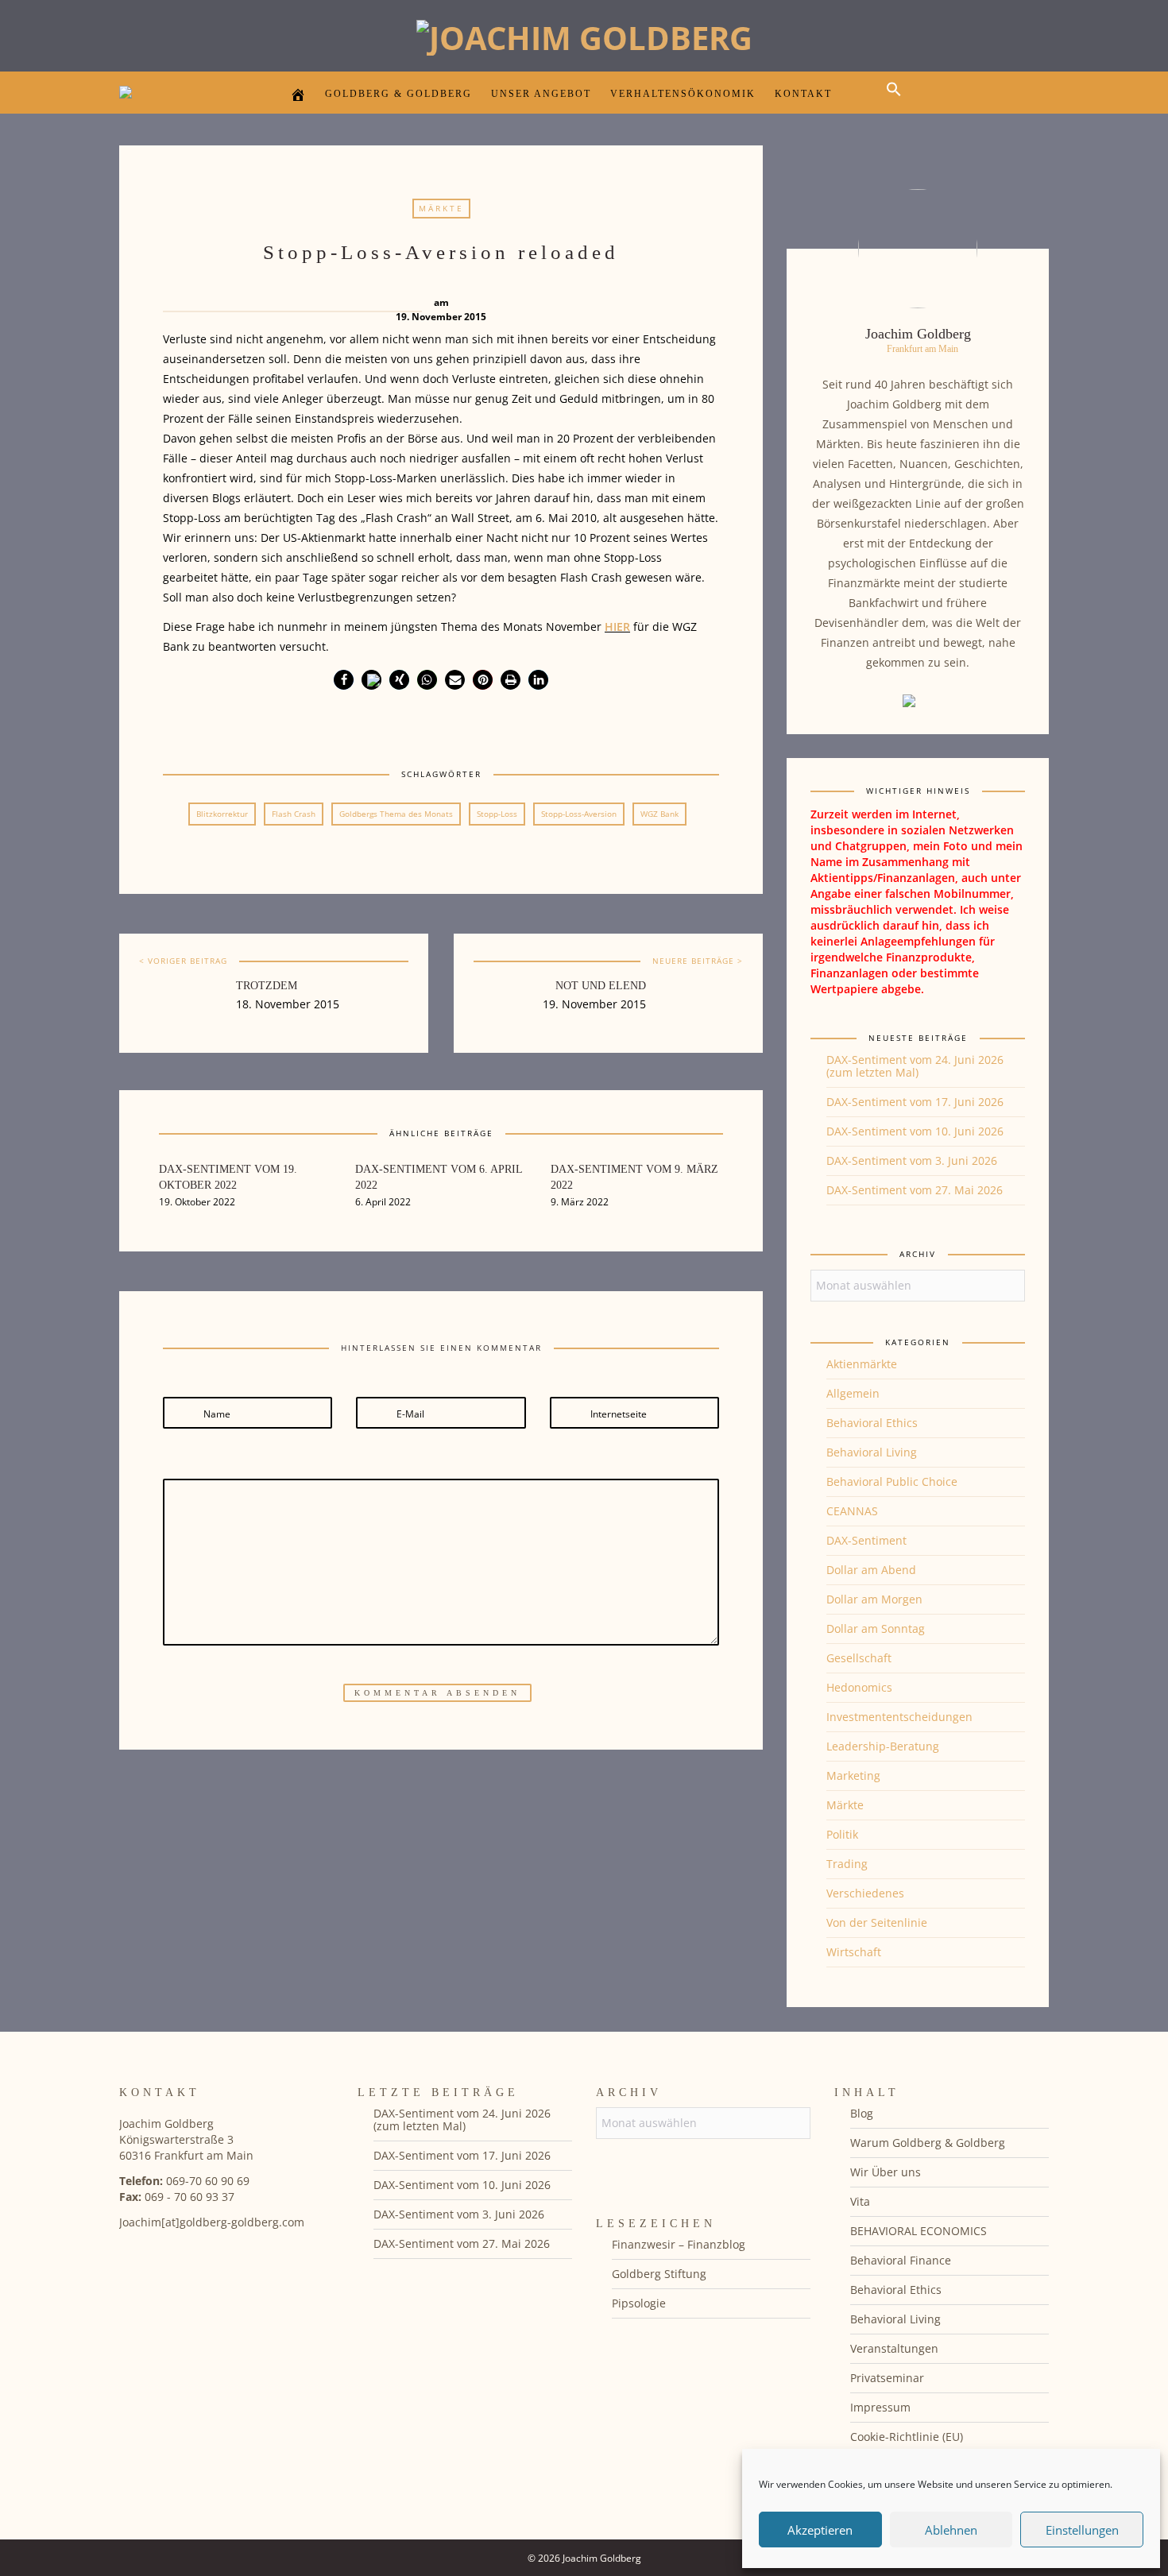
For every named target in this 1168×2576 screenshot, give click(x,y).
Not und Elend (601, 986)
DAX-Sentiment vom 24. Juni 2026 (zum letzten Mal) (915, 1066)
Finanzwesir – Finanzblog (679, 2244)
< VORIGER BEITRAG (183, 961)
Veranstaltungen (894, 2348)
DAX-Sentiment (866, 1540)
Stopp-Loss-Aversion (579, 814)
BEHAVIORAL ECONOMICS (919, 2231)
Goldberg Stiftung (659, 2274)
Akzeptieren (820, 2530)
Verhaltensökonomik (683, 94)
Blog (862, 2113)
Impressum (880, 2407)
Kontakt (803, 94)
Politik (842, 1834)
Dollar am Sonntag (876, 1628)
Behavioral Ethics (872, 1423)
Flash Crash (294, 814)
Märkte (441, 208)
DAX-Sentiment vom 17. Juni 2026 (915, 1102)
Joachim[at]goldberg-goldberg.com (212, 2222)
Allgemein (853, 1393)
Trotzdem (267, 986)
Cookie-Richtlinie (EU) (907, 2437)
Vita (860, 2201)
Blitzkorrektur (222, 814)
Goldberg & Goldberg (398, 94)
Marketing (853, 1775)
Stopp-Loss (497, 814)
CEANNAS (852, 1511)
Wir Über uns (886, 2172)
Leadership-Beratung (883, 1746)
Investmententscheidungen (899, 1717)
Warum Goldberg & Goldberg (928, 2143)
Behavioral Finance (901, 2260)
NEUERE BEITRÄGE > (698, 961)
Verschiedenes (865, 1893)
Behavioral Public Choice (892, 1481)
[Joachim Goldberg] (584, 34)
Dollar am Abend (871, 1570)
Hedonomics (859, 1687)
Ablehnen (951, 2530)
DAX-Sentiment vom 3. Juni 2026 (912, 1160)
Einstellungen (1082, 2530)
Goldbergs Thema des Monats (396, 814)
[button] (898, 103)
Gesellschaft (859, 1658)
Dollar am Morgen (874, 1599)
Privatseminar (887, 2378)
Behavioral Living (872, 1452)
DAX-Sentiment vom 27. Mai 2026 (915, 1190)
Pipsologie (639, 2303)
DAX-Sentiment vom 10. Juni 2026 (915, 1131)
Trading (847, 1864)
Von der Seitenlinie (877, 1922)
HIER (617, 627)
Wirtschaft (854, 1952)
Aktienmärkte (862, 1364)
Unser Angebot (541, 94)
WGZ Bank (659, 814)
